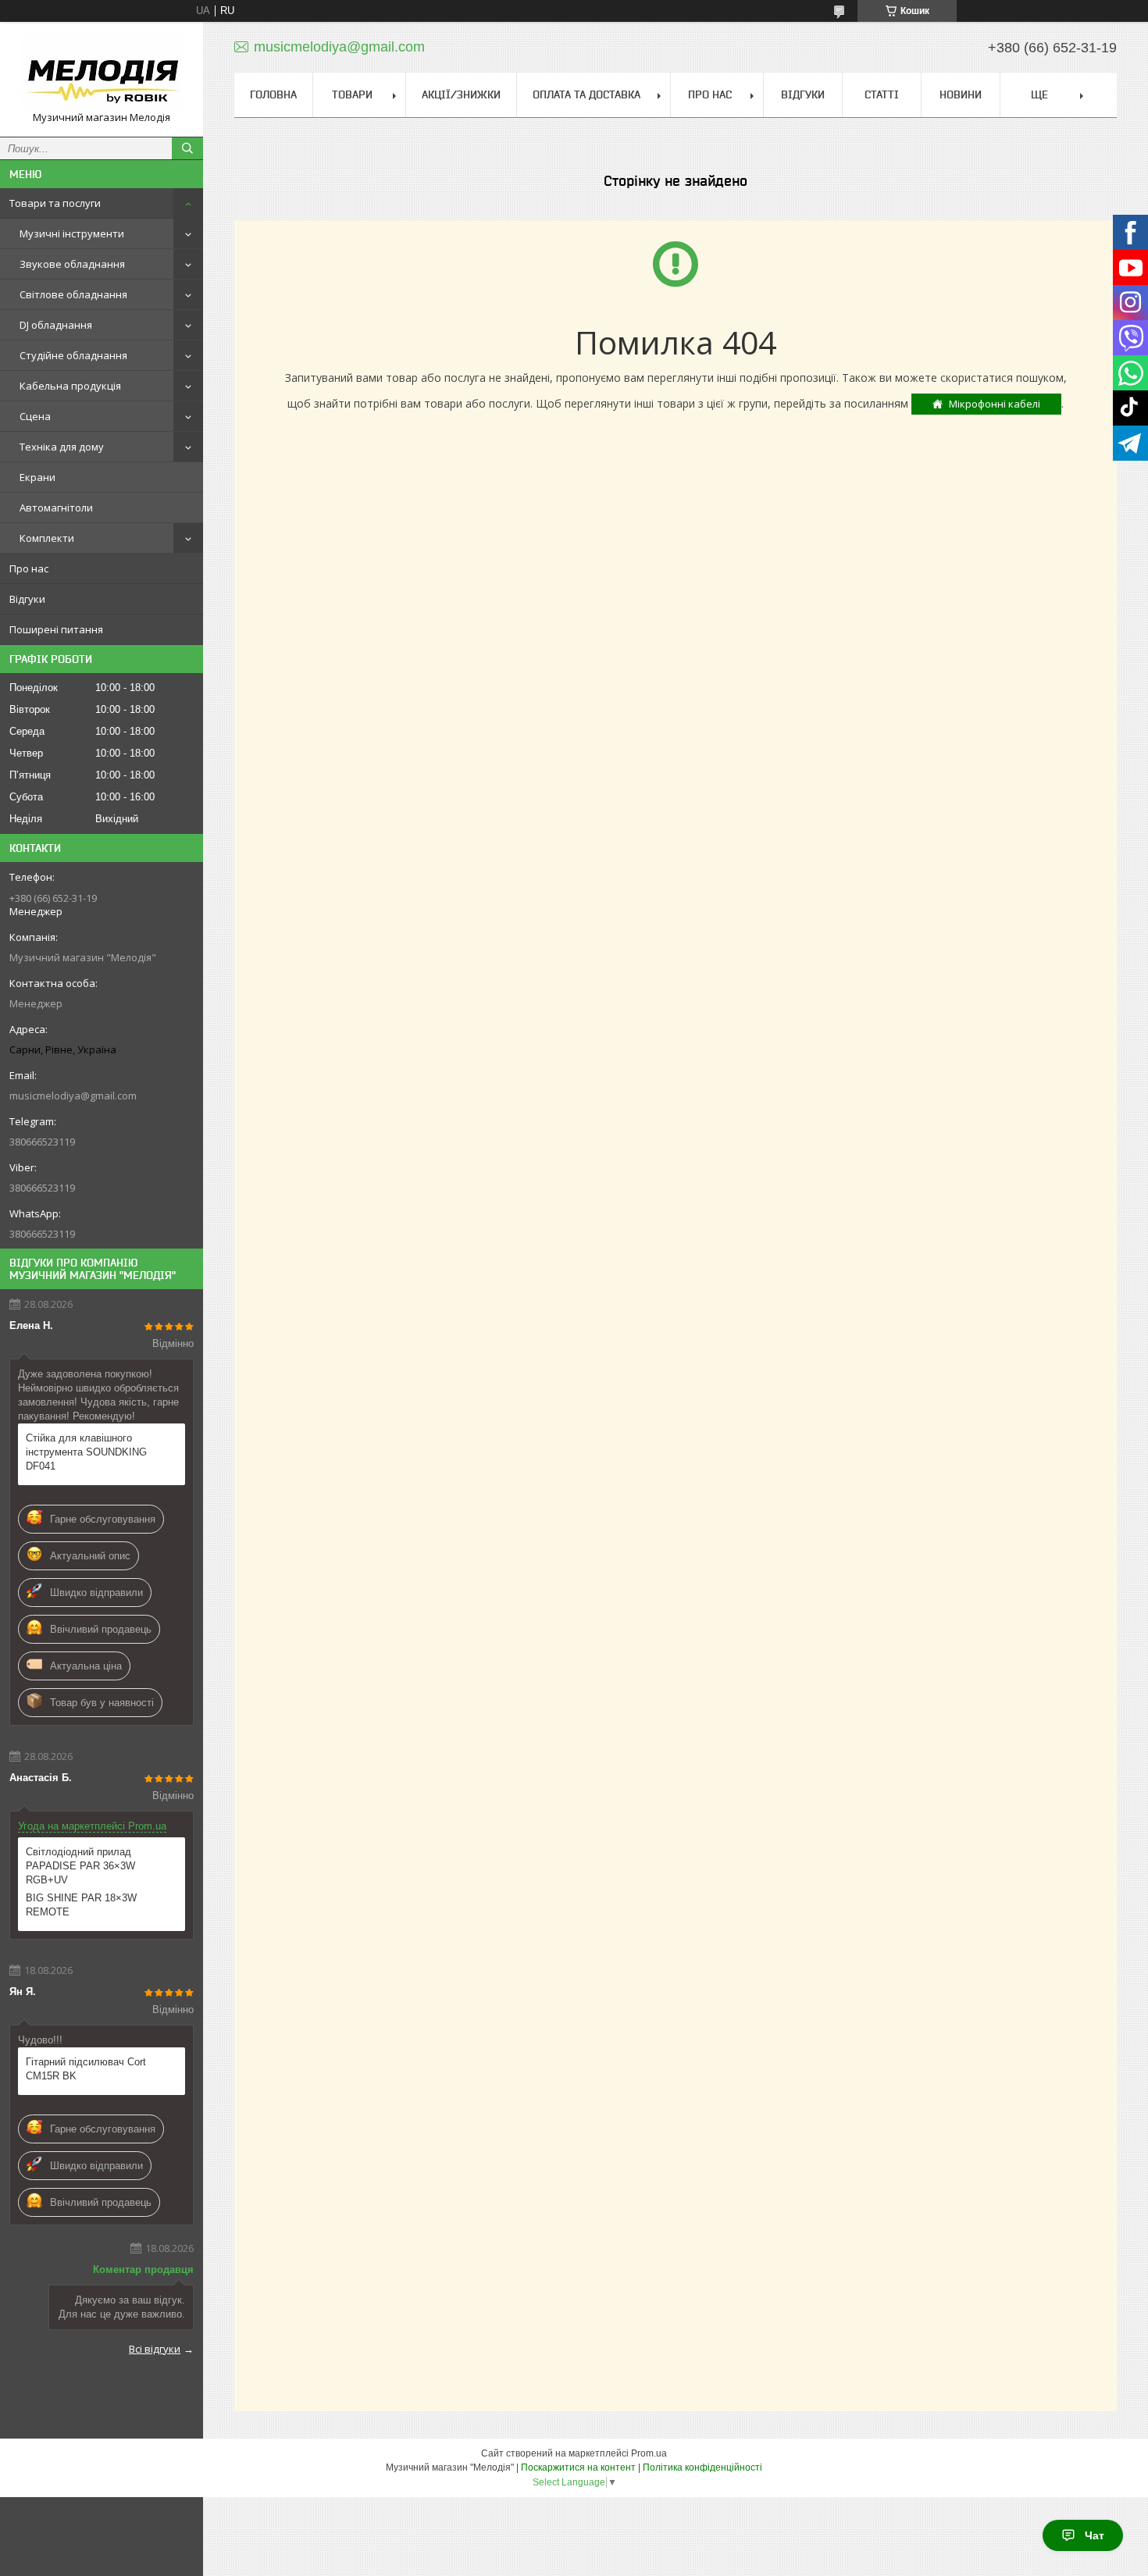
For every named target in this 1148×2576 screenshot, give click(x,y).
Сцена (35, 416)
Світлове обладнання (73, 294)
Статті (882, 94)
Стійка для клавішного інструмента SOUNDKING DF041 (86, 1452)
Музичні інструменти (72, 233)
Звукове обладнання (72, 264)
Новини (961, 94)
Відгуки (27, 599)
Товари (352, 94)
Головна (273, 94)
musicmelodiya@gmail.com (73, 1096)
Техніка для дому (62, 447)
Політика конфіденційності (702, 2467)
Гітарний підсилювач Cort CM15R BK (86, 2069)
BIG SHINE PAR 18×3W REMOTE (81, 1905)
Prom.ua (649, 2453)
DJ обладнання (56, 325)
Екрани (37, 477)
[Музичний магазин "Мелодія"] (102, 72)
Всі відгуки (155, 2349)
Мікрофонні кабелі (995, 404)
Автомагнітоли (56, 508)
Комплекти (47, 538)
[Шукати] (187, 148)
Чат (1095, 2535)
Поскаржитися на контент (578, 2467)
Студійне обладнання (73, 355)
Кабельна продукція (70, 386)
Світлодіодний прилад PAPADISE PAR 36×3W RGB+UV (80, 1866)
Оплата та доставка (586, 94)
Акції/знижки (461, 94)
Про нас (29, 568)
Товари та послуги (55, 203)
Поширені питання (56, 629)
